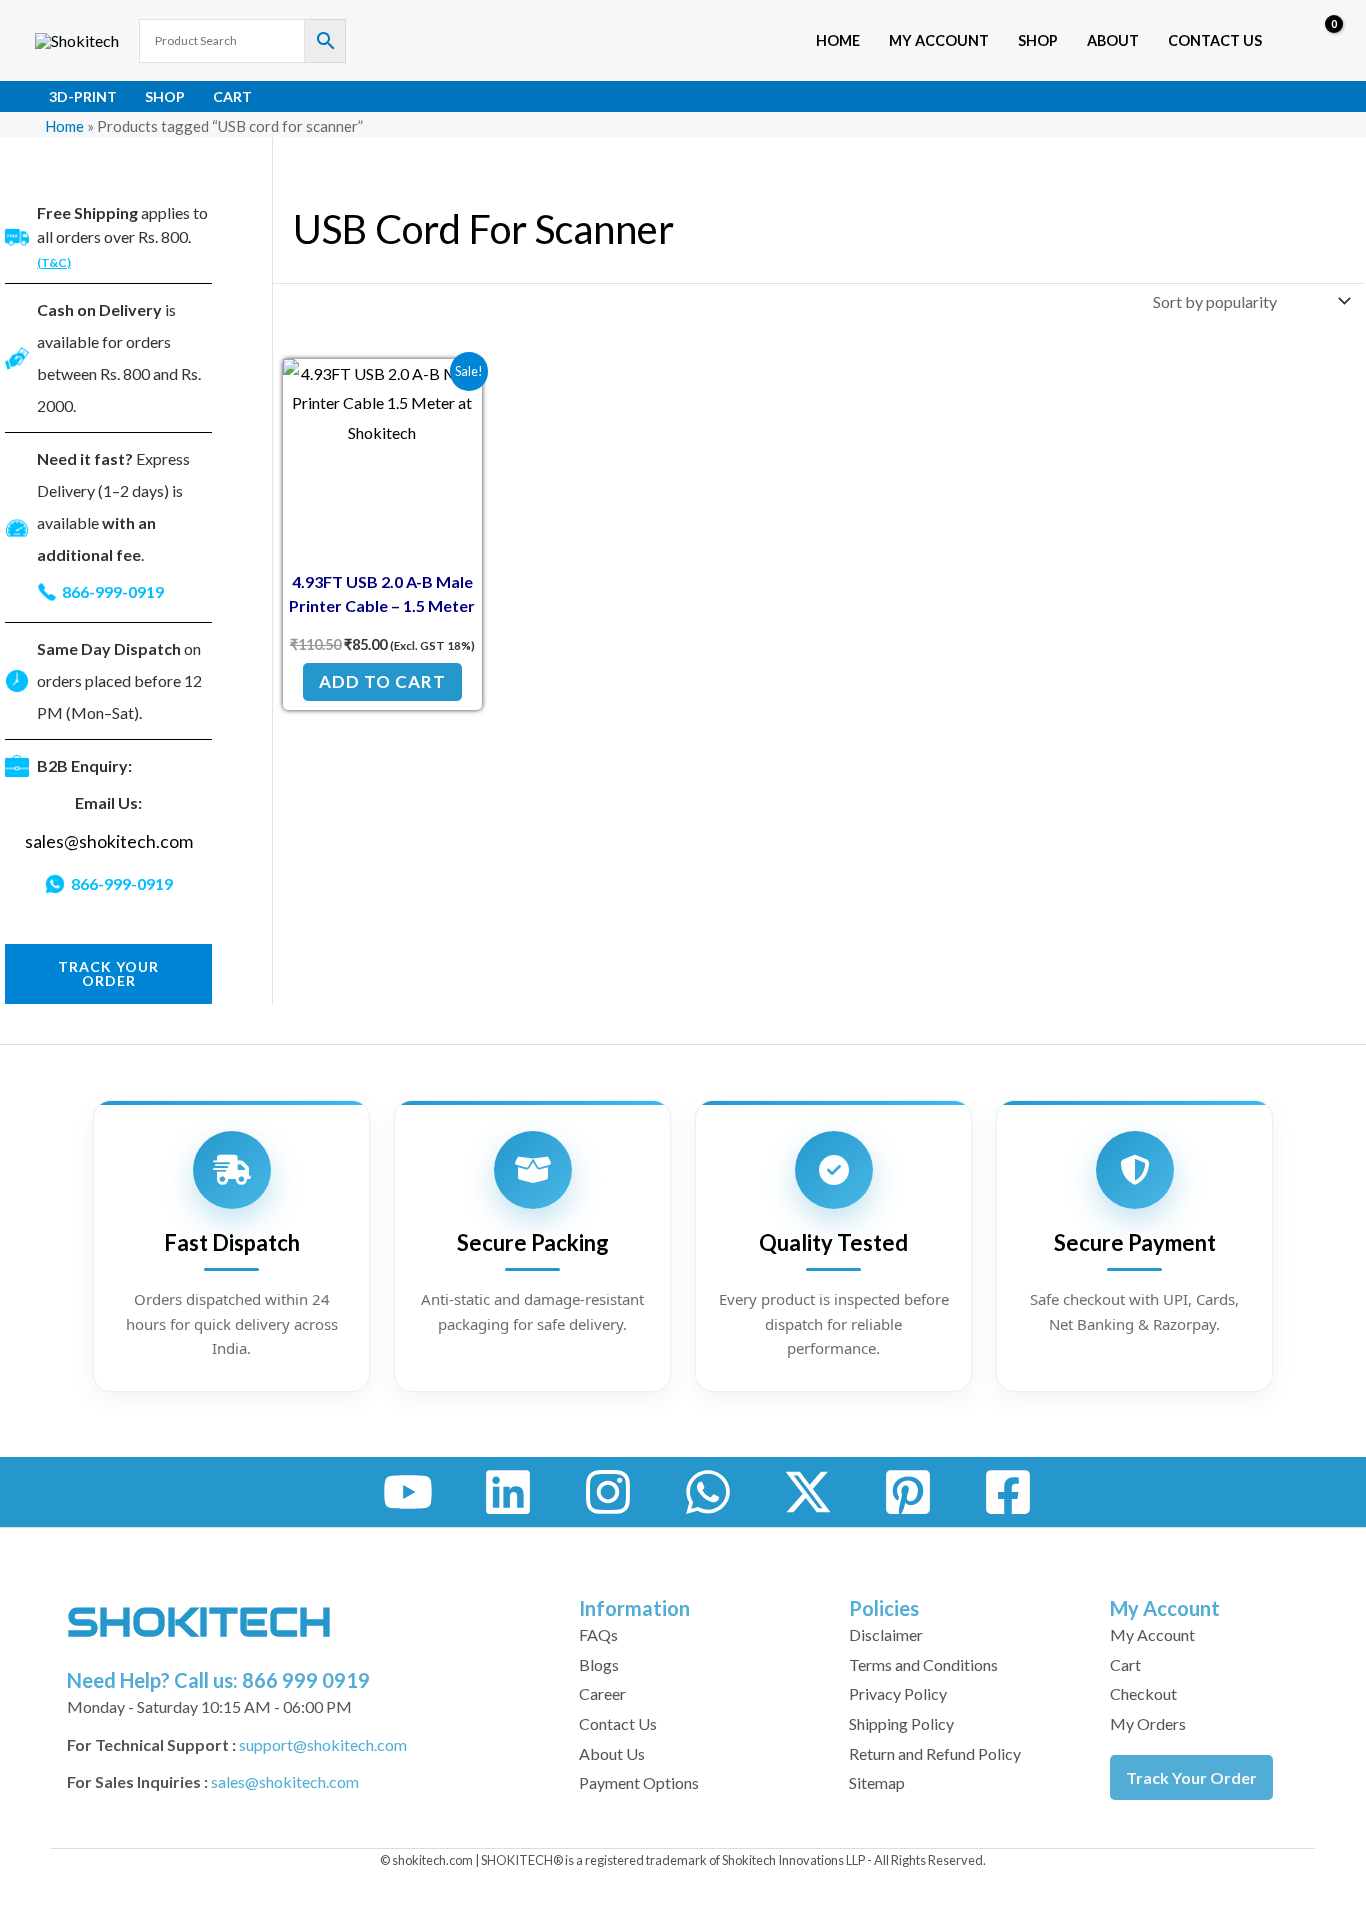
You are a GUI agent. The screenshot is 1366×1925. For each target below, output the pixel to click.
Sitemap (877, 1782)
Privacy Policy (898, 1693)
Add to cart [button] (382, 681)
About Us (612, 1753)
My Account (1152, 1634)
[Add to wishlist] (451, 389)
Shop (1038, 40)
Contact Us (1215, 40)
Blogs (599, 1664)
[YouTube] (408, 1492)
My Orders (1148, 1723)
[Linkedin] (508, 1492)
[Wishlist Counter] (1282, 41)
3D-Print (83, 96)
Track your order (108, 973)
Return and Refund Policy (935, 1753)
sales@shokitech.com (109, 841)
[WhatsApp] (708, 1492)
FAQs (598, 1634)
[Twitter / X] (808, 1492)
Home (838, 40)
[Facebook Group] (1008, 1492)
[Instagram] (608, 1492)
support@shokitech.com (323, 1744)
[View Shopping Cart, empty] (1319, 41)
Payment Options (639, 1782)
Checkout (1143, 1693)
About (1113, 40)
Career (602, 1693)
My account (939, 40)
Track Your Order (1191, 1777)
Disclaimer (886, 1634)
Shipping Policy (901, 1723)
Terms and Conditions (923, 1664)
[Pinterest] (908, 1492)
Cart (232, 96)
